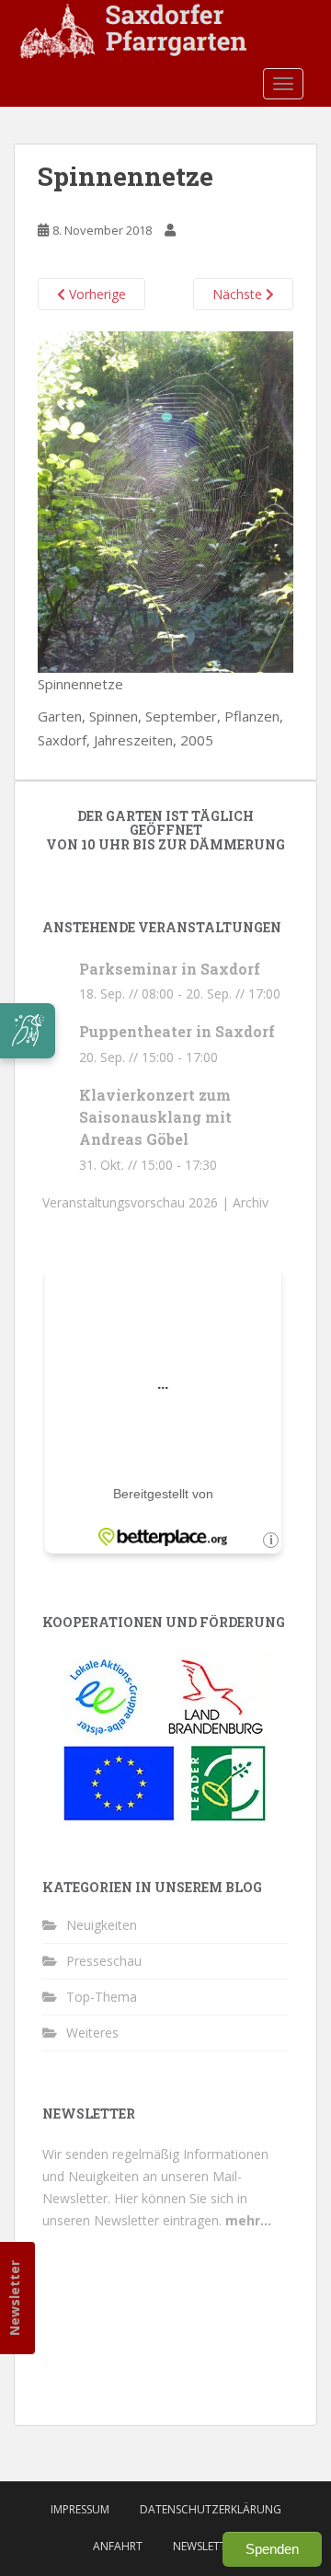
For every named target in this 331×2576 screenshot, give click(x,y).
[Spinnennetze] (165, 500)
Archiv (251, 1202)
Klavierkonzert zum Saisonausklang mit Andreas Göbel (155, 1117)
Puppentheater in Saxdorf (177, 1031)
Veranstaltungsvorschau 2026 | (137, 1202)
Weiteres (92, 2033)
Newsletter (14, 2298)
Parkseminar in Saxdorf (170, 969)
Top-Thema (102, 1997)
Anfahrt (118, 2546)
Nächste (239, 294)
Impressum (80, 2509)
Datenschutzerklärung (211, 2509)
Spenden (272, 2549)
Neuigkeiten (102, 1925)
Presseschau (104, 1961)
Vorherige (96, 294)
